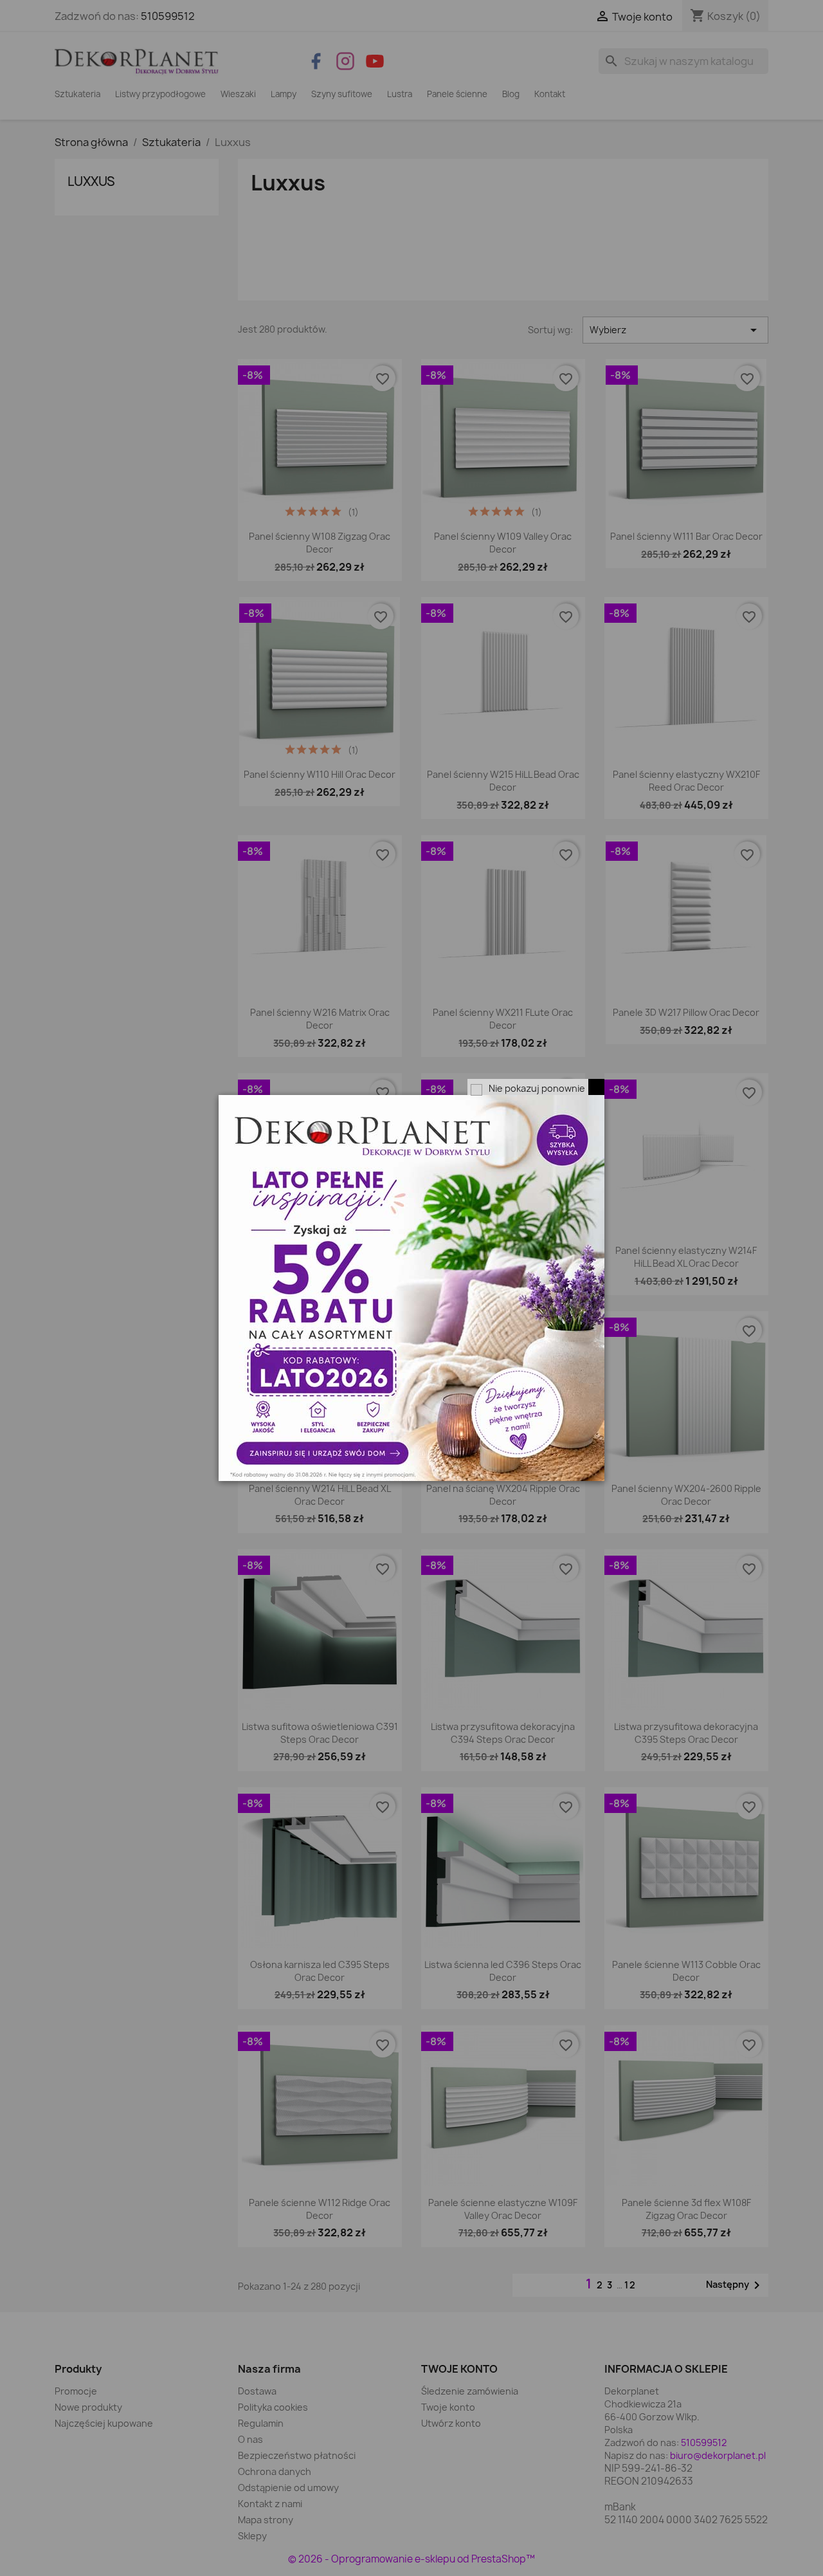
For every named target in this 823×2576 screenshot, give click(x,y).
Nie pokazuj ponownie (537, 1088)
